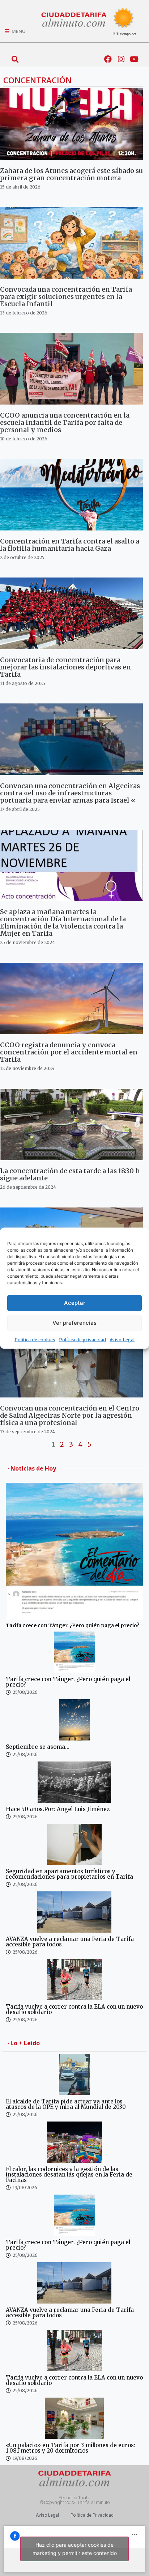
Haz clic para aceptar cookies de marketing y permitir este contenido (75, 2549)
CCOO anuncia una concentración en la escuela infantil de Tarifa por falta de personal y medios (65, 422)
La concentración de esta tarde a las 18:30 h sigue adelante (70, 1174)
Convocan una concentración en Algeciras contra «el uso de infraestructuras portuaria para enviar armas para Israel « (70, 793)
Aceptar (75, 1303)
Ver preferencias (74, 1323)
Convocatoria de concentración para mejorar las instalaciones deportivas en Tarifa (65, 667)
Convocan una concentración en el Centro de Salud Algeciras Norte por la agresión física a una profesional (70, 1415)
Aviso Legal (122, 1339)
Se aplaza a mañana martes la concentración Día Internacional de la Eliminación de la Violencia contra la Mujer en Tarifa (63, 923)
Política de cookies (35, 1339)
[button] (15, 59)
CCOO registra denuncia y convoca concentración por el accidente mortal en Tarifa (69, 1052)
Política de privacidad (82, 1339)
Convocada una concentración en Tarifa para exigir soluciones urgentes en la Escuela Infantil (66, 297)
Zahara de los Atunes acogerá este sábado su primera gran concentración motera (71, 174)
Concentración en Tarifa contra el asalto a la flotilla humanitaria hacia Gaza (70, 545)
